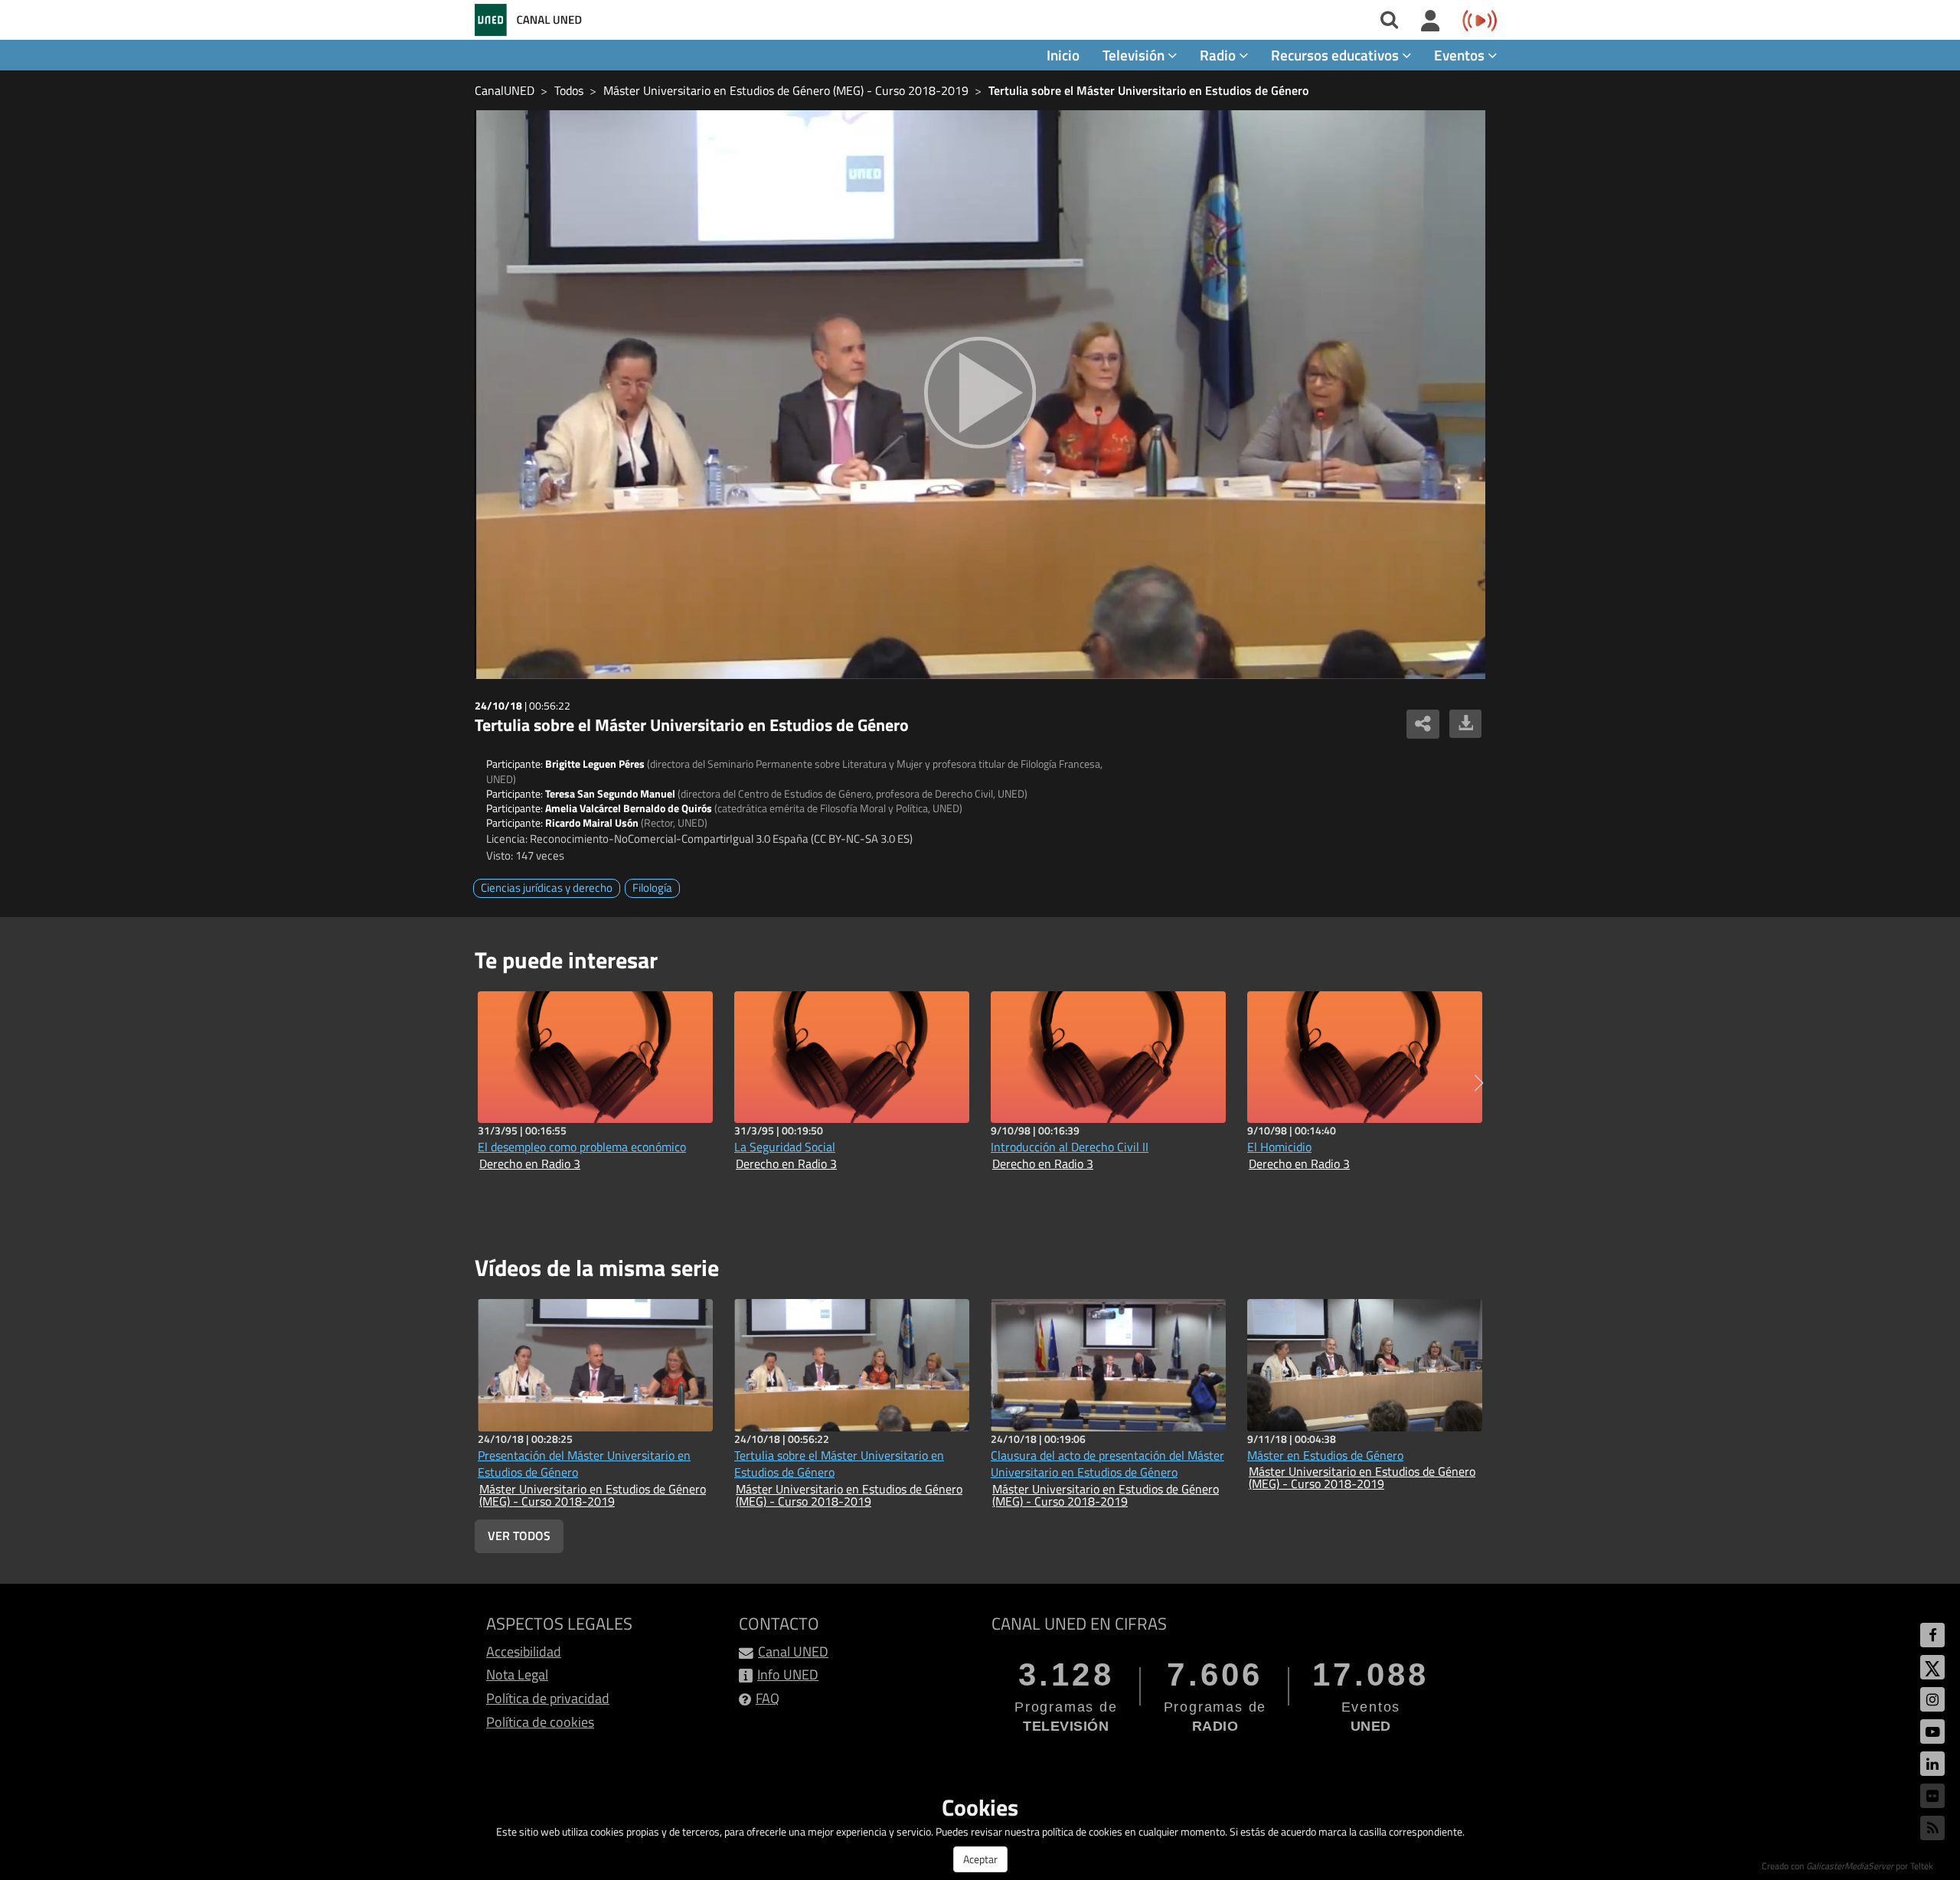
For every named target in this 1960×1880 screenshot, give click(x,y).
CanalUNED (505, 90)
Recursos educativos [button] (1336, 55)
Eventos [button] (1461, 55)
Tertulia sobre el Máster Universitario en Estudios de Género (1148, 90)
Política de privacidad (548, 1698)
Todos (569, 90)
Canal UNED (793, 1652)
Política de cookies (540, 1722)
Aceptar (980, 1859)
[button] (1479, 1083)
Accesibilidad (524, 1652)
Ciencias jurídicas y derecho (547, 888)
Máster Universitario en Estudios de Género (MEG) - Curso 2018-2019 (786, 90)
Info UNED (788, 1674)
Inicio (1063, 55)
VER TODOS (519, 1536)
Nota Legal (517, 1674)
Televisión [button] (1135, 55)
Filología (652, 888)
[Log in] (1431, 21)
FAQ (768, 1698)
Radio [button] (1219, 55)
